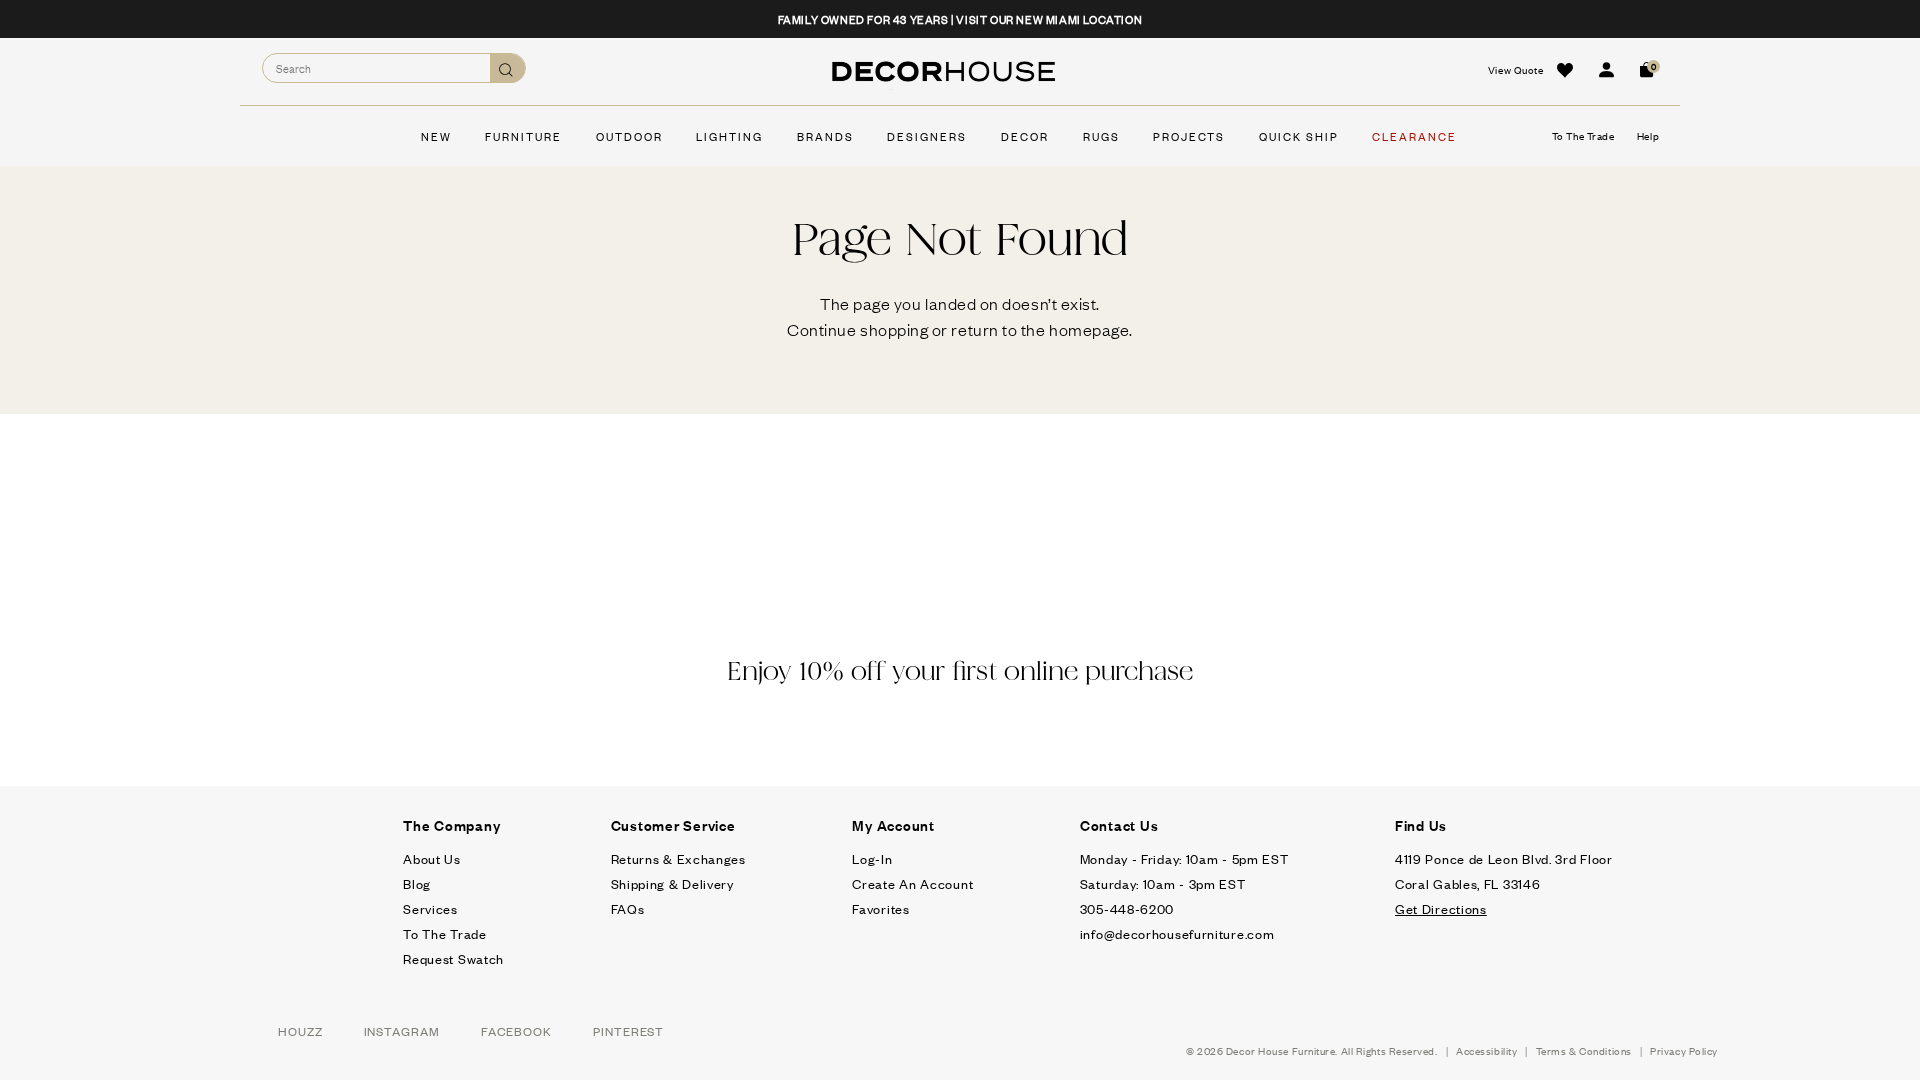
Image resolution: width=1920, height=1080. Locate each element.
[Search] (507, 68)
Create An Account (912, 883)
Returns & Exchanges (678, 858)
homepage (1089, 329)
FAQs (628, 908)
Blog (417, 883)
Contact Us (1119, 825)
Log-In (872, 858)
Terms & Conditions (1584, 1050)
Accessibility (1486, 1050)
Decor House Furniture (1281, 1050)
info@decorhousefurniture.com (1177, 933)
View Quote (1516, 69)
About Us (432, 858)
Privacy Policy (1684, 1050)
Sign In (1606, 70)
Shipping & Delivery (672, 883)
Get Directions (1441, 908)
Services (430, 908)
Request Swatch (453, 958)
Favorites (880, 908)
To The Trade (444, 933)
